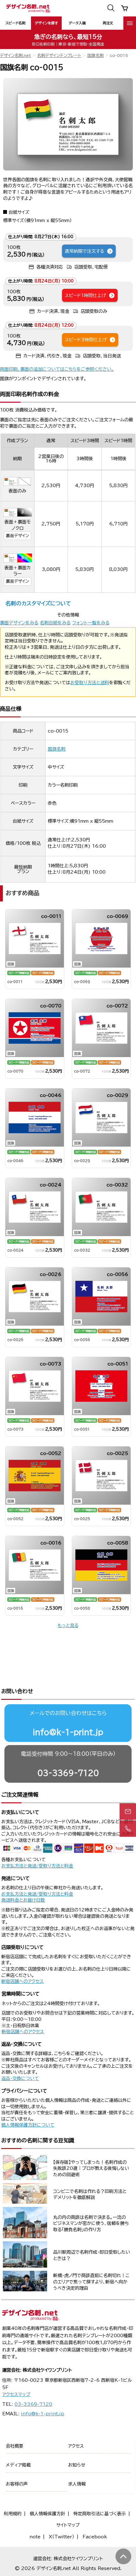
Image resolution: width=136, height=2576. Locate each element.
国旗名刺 (96, 56)
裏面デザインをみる (19, 623)
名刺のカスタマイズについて (38, 603)
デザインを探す (46, 23)
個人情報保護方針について (28, 2125)
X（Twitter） (62, 2537)
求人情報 (77, 2484)
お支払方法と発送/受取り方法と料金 (37, 1866)
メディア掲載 (18, 2465)
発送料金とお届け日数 (23, 1900)
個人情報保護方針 (47, 2514)
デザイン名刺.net (15, 56)
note (35, 2537)
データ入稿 (77, 23)
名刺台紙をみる (55, 623)
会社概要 (15, 2446)
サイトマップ (68, 2525)
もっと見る (68, 1625)
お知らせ (77, 2465)
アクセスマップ (16, 2394)
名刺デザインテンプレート (59, 56)
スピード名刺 (15, 23)
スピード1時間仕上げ (85, 295)
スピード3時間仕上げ (86, 340)
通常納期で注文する (84, 251)
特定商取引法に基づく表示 (100, 2514)
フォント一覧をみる (91, 623)
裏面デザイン (17, 536)
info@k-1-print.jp (68, 1732)
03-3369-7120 (68, 1773)
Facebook (95, 2537)
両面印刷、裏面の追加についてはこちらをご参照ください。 (57, 369)
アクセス (76, 2446)
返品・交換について (20, 2078)
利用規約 (13, 2514)
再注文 (108, 23)
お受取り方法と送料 (90, 683)
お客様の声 (17, 2484)
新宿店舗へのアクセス (22, 1981)
